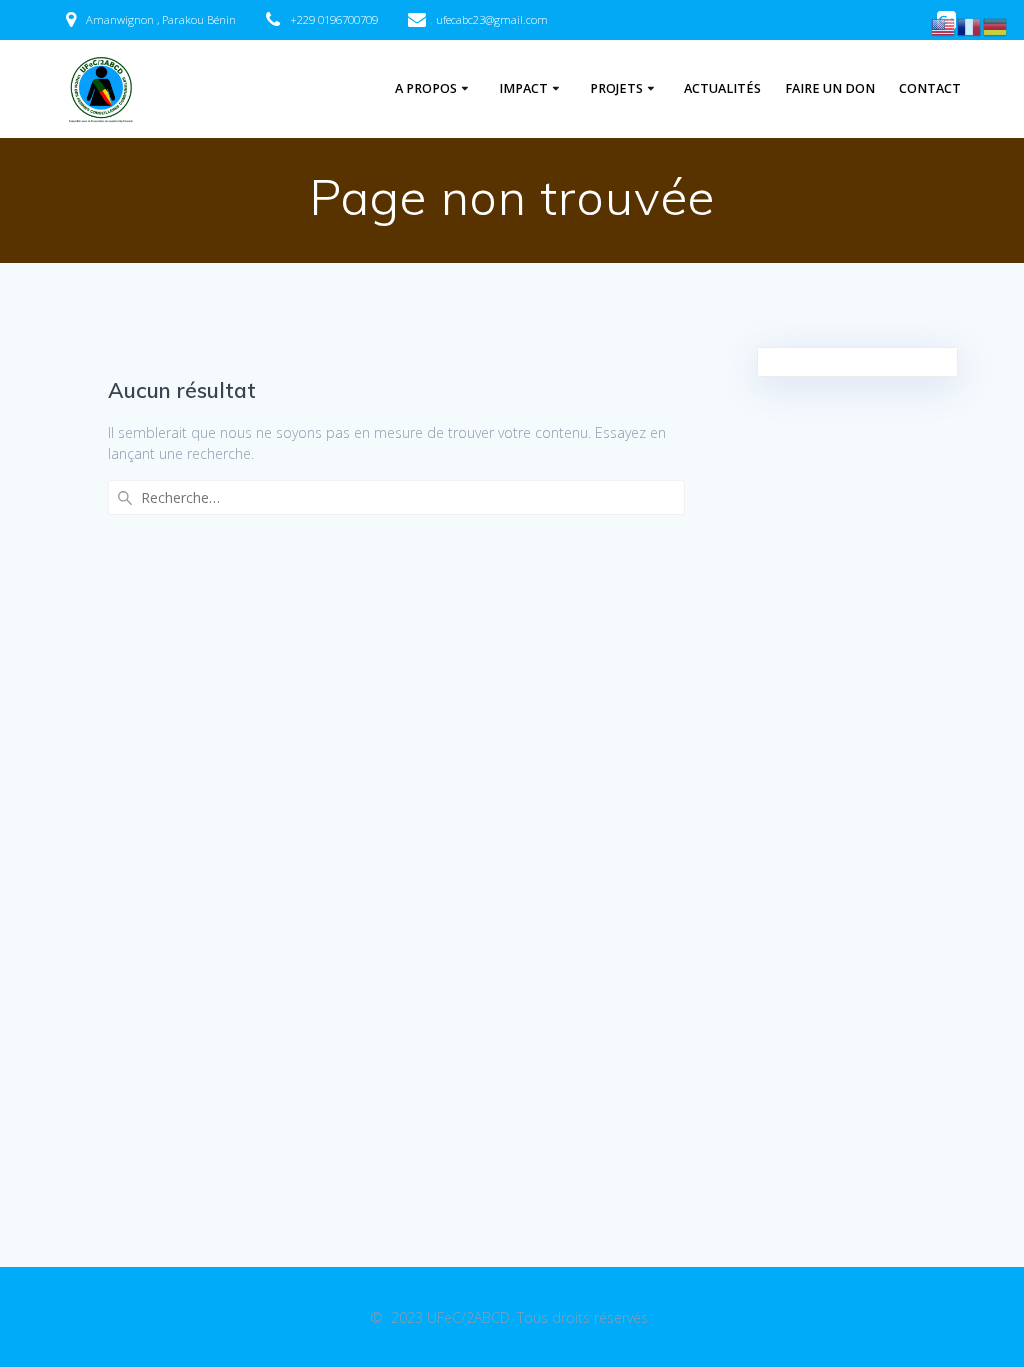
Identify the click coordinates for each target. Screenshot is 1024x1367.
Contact (930, 88)
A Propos (426, 88)
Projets (616, 88)
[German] (996, 25)
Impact (523, 88)
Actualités (722, 88)
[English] (944, 25)
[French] (970, 25)
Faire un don (830, 88)
